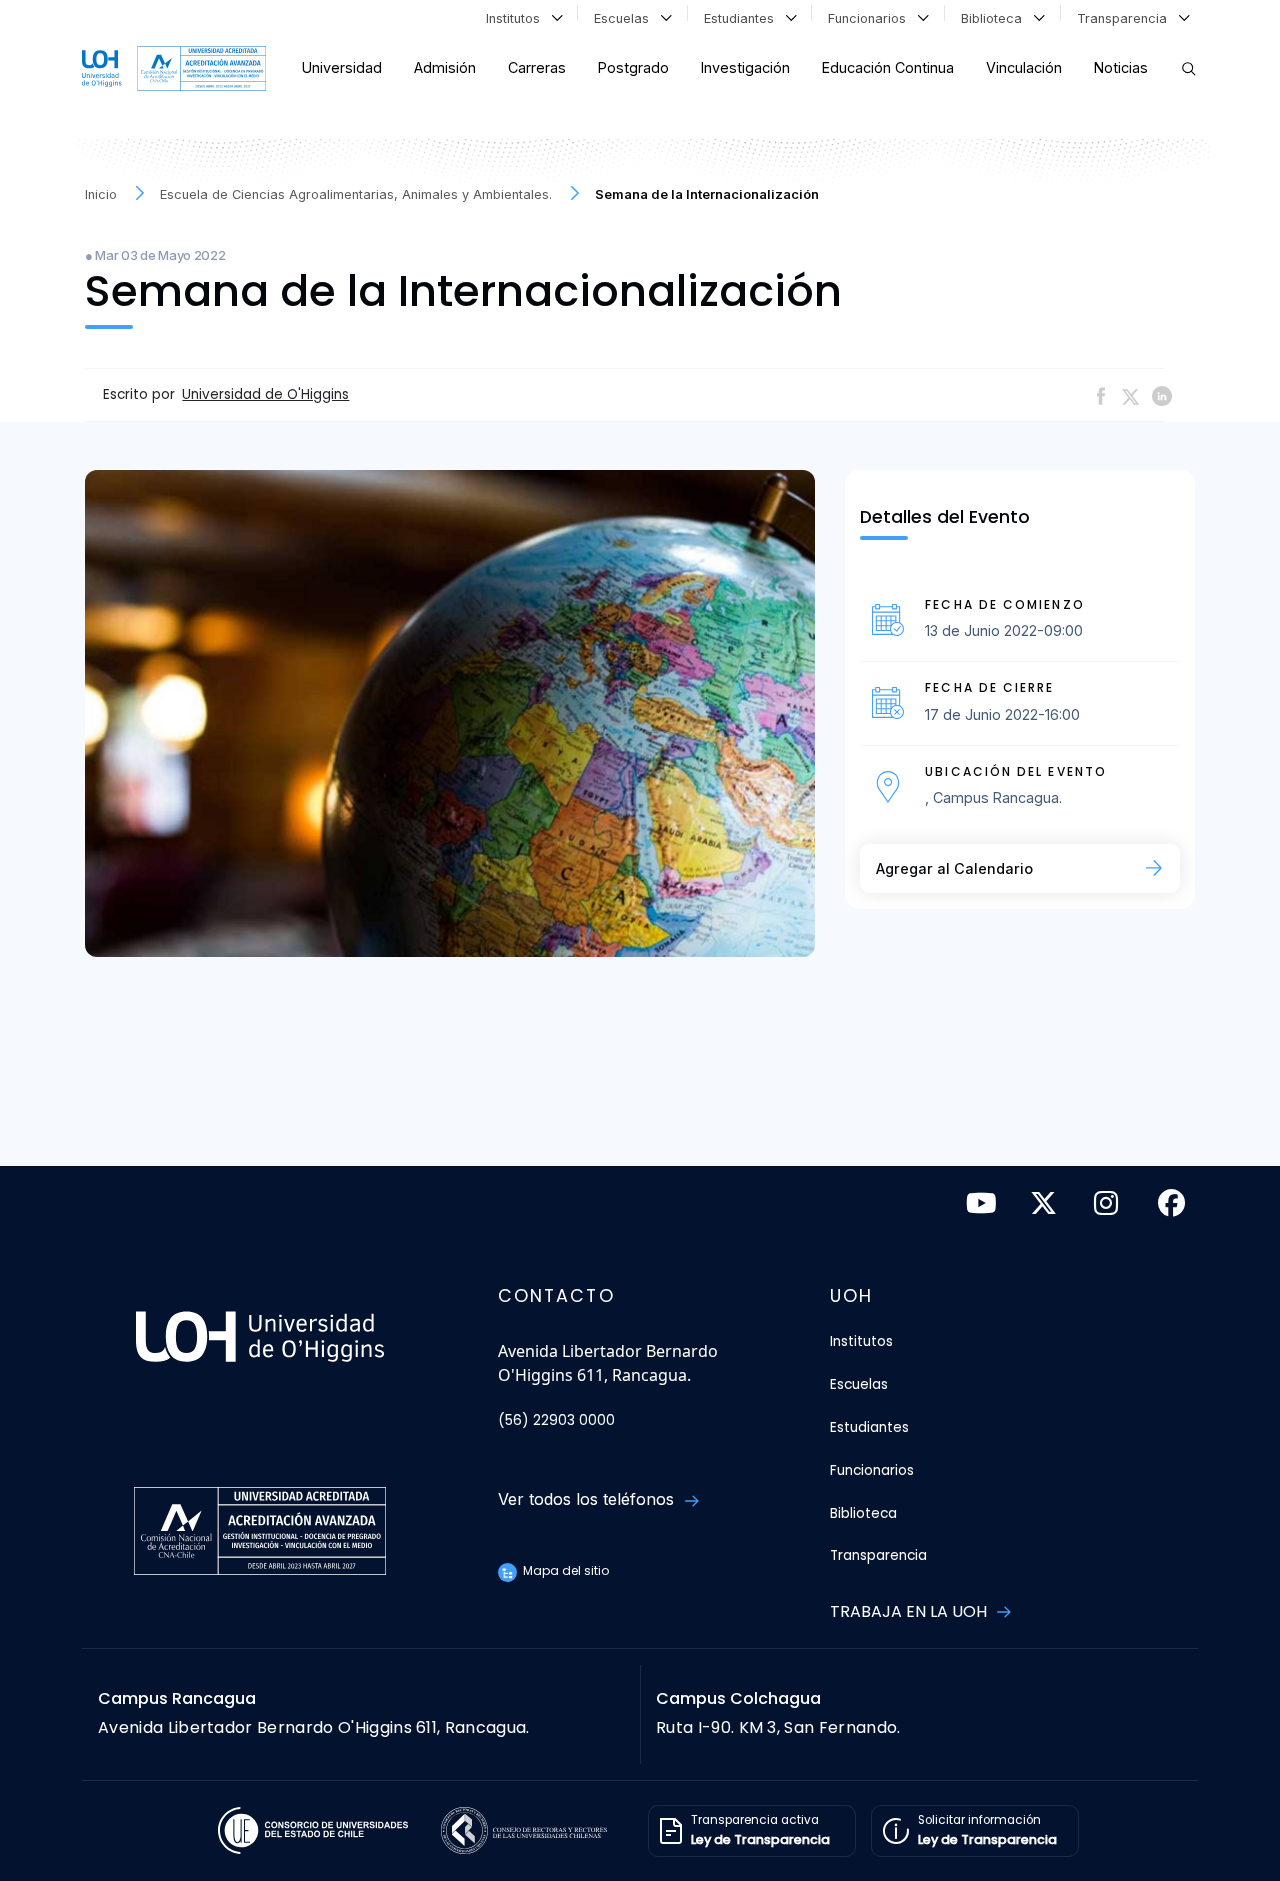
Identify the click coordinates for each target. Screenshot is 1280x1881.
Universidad (342, 67)
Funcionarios (871, 18)
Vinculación (1024, 67)
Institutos (517, 18)
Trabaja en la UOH (910, 1611)
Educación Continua (888, 67)
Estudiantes (743, 18)
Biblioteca (995, 18)
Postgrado (633, 67)
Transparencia (1126, 18)
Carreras (537, 67)
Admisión (445, 67)
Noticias (1121, 67)
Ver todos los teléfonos (588, 1499)
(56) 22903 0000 (556, 1420)
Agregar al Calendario (954, 868)
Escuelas (625, 18)
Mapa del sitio (564, 1570)
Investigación (745, 67)
